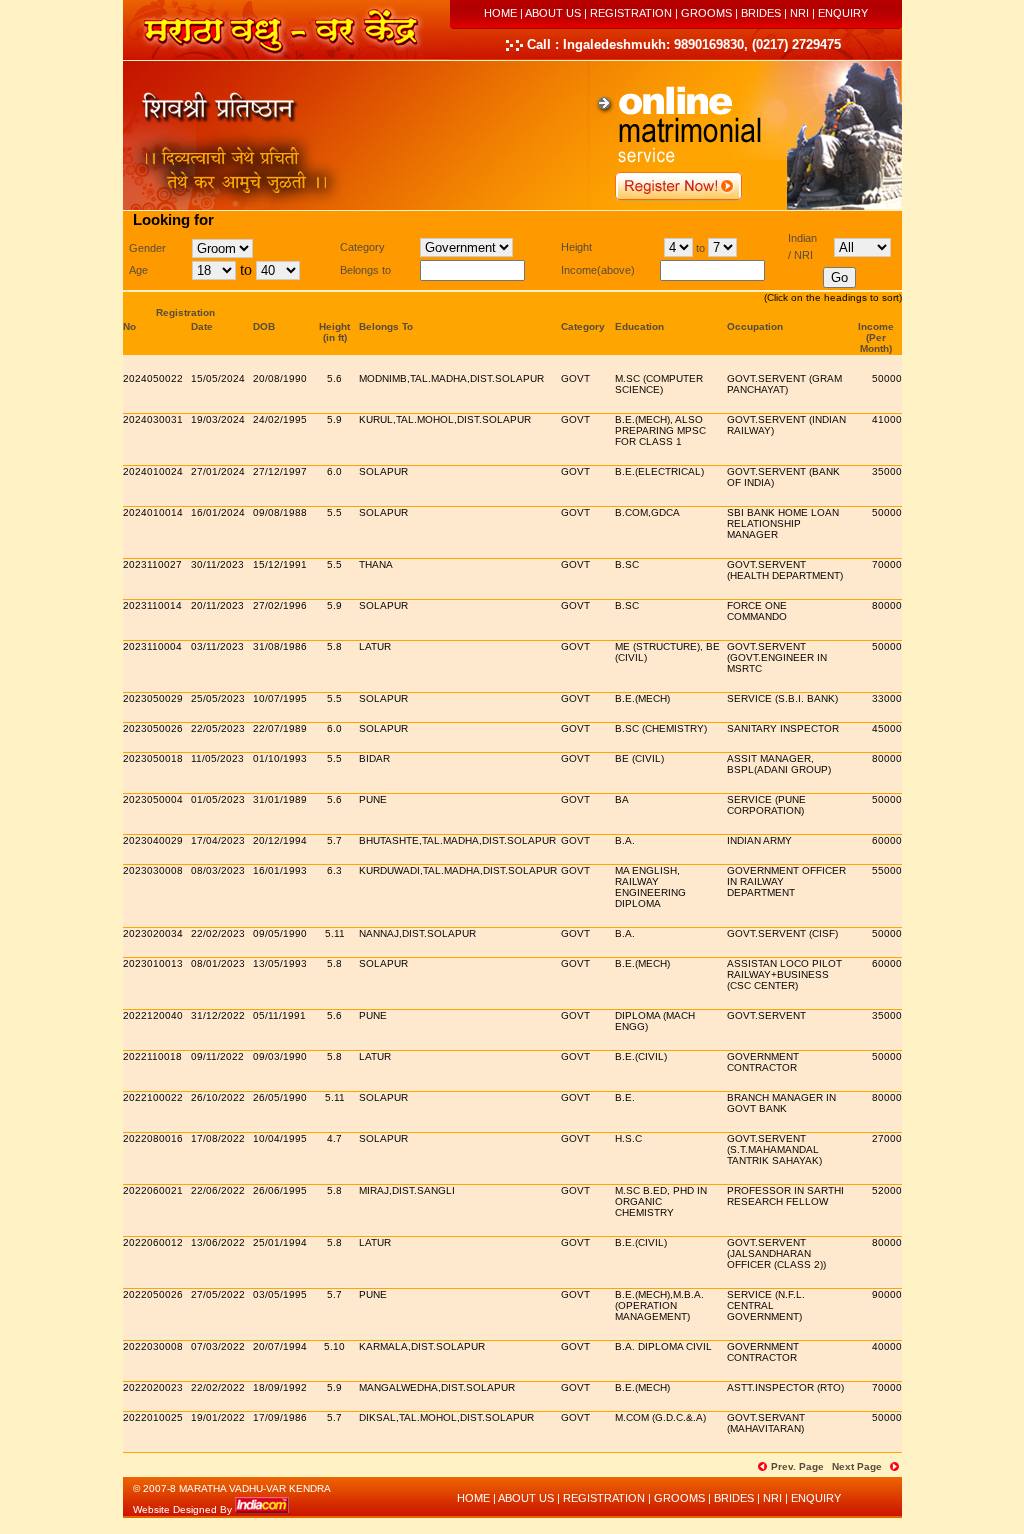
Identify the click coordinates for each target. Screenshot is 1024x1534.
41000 (887, 419)
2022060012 (153, 1242)
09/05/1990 (280, 933)
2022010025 (153, 1417)
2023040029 (153, 840)
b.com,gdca (647, 512)
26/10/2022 (218, 1097)
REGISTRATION (631, 13)
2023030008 (153, 870)
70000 (887, 564)
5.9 (334, 419)
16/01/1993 (280, 870)
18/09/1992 (280, 1387)
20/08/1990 (280, 378)
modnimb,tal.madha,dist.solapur (451, 378)
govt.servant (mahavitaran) (766, 1423)
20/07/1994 (280, 1346)
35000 (887, 471)
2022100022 (153, 1097)
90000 (887, 1294)
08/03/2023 (218, 870)
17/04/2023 (218, 840)
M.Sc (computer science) (659, 384)
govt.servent (766, 1015)
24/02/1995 (280, 419)
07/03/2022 (218, 1346)
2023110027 (152, 564)
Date (202, 326)
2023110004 (152, 646)
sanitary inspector (783, 728)
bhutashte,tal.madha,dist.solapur (457, 840)
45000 (887, 728)
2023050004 (153, 799)
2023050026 (153, 728)
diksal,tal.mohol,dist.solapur (446, 1417)
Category (583, 326)
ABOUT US (553, 13)
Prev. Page (797, 1466)
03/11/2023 (217, 646)
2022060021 (153, 1190)
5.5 (334, 512)
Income (876, 326)
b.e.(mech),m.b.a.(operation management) (659, 1305)
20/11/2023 (217, 605)
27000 (887, 1138)
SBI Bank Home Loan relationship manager (783, 523)
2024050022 (153, 378)
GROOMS (706, 13)
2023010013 (153, 963)
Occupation (755, 326)
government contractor (763, 1062)
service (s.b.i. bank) (782, 698)
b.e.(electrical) (659, 471)
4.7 (334, 1138)
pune (373, 799)
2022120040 (153, 1015)
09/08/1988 (280, 512)
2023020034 (153, 933)
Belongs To (386, 326)
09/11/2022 (217, 1056)
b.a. (625, 840)
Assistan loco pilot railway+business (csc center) (784, 974)
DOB (264, 326)
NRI (799, 13)
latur (375, 1056)
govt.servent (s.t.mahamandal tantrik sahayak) (774, 1149)
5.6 (334, 378)
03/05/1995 (280, 1294)
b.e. (625, 1097)
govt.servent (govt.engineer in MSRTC (777, 657)
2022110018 (152, 1056)
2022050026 (153, 1294)
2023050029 (153, 698)
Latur (375, 646)
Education (639, 326)
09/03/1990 (280, 1056)
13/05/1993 (280, 963)
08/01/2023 (218, 963)
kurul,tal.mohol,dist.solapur (445, 419)
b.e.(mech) (642, 698)
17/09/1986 (280, 1417)
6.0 (334, 471)
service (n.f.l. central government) (766, 1305)
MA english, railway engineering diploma (650, 887)
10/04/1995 (280, 1138)
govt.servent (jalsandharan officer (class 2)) (776, 1253)
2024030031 (153, 419)
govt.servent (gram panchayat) (784, 384)
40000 (887, 1346)
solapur (383, 471)
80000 (887, 605)
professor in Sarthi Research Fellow (785, 1196)
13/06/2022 (218, 1242)
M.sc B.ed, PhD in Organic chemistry (661, 1201)
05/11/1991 (279, 1015)
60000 (887, 840)
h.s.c (628, 1138)
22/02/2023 (218, 933)
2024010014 (153, 512)
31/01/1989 (280, 799)
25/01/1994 (280, 1242)
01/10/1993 (280, 758)
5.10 (334, 1346)
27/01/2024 (218, 471)
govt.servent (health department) (785, 570)
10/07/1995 (280, 698)
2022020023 (153, 1387)
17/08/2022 (218, 1138)
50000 (887, 378)
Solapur (383, 512)
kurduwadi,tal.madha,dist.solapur (458, 870)
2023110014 (152, 605)
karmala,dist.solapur (422, 1346)
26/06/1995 (280, 1190)
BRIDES (761, 13)
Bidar (374, 758)
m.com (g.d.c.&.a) (660, 1417)
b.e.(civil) (641, 1056)
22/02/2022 (218, 1387)
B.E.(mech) (642, 963)
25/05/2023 (218, 698)
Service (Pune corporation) (766, 805)
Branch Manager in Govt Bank (781, 1103)
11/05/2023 (217, 758)
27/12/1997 (280, 471)
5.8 (334, 646)
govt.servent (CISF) (782, 933)
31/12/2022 (218, 1015)
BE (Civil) (639, 758)
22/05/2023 (218, 728)
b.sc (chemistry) (661, 728)
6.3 (334, 870)
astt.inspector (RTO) (785, 1387)
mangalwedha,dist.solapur (437, 1387)
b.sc (627, 564)
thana (376, 564)
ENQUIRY (843, 13)
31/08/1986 (280, 646)
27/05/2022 (218, 1294)
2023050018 (153, 758)
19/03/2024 (218, 419)
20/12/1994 (280, 840)
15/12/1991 (280, 564)
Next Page (857, 1466)
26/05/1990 (280, 1097)
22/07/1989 (280, 728)
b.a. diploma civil (663, 1346)
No (129, 326)
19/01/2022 (218, 1417)
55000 (887, 870)
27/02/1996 (280, 605)
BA (622, 799)
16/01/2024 (218, 512)
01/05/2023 (218, 799)
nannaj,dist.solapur (417, 933)
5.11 (335, 933)
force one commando (757, 611)
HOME (500, 13)
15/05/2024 (218, 378)
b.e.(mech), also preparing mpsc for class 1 (660, 430)
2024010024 (153, 471)
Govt (575, 378)
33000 (887, 698)
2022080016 (153, 1138)
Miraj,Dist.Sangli (407, 1190)
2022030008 (153, 1346)
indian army (759, 840)
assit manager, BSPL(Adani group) (779, 764)
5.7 (334, 840)
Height (334, 326)
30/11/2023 (217, 564)
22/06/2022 (218, 1190)
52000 (887, 1190)
